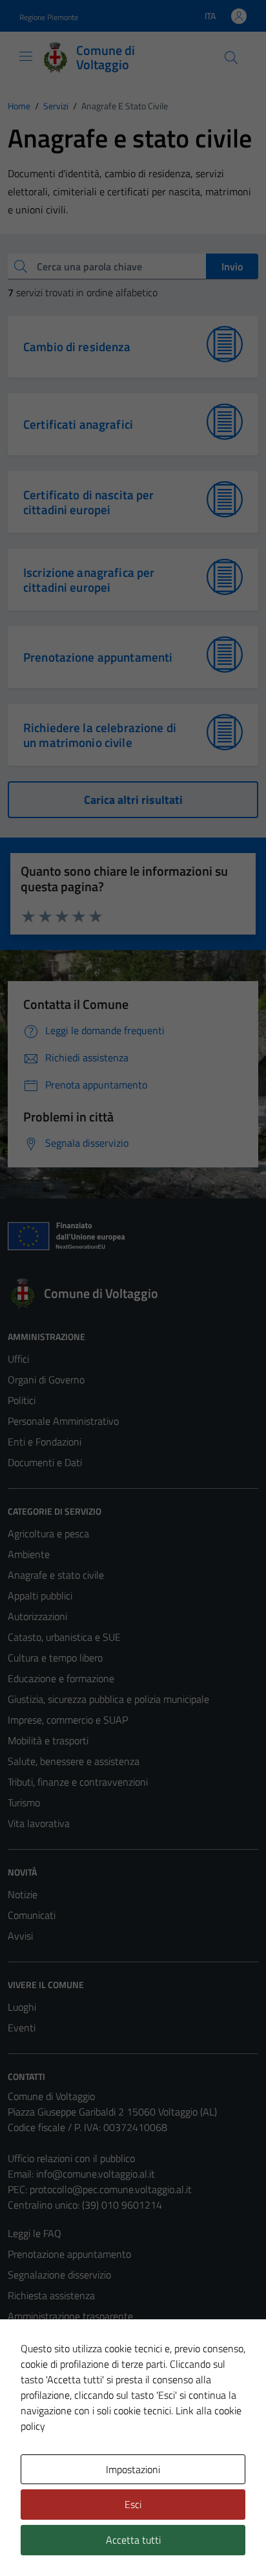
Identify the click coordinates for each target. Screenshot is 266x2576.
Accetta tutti (133, 2540)
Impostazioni (133, 2469)
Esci (133, 2504)
